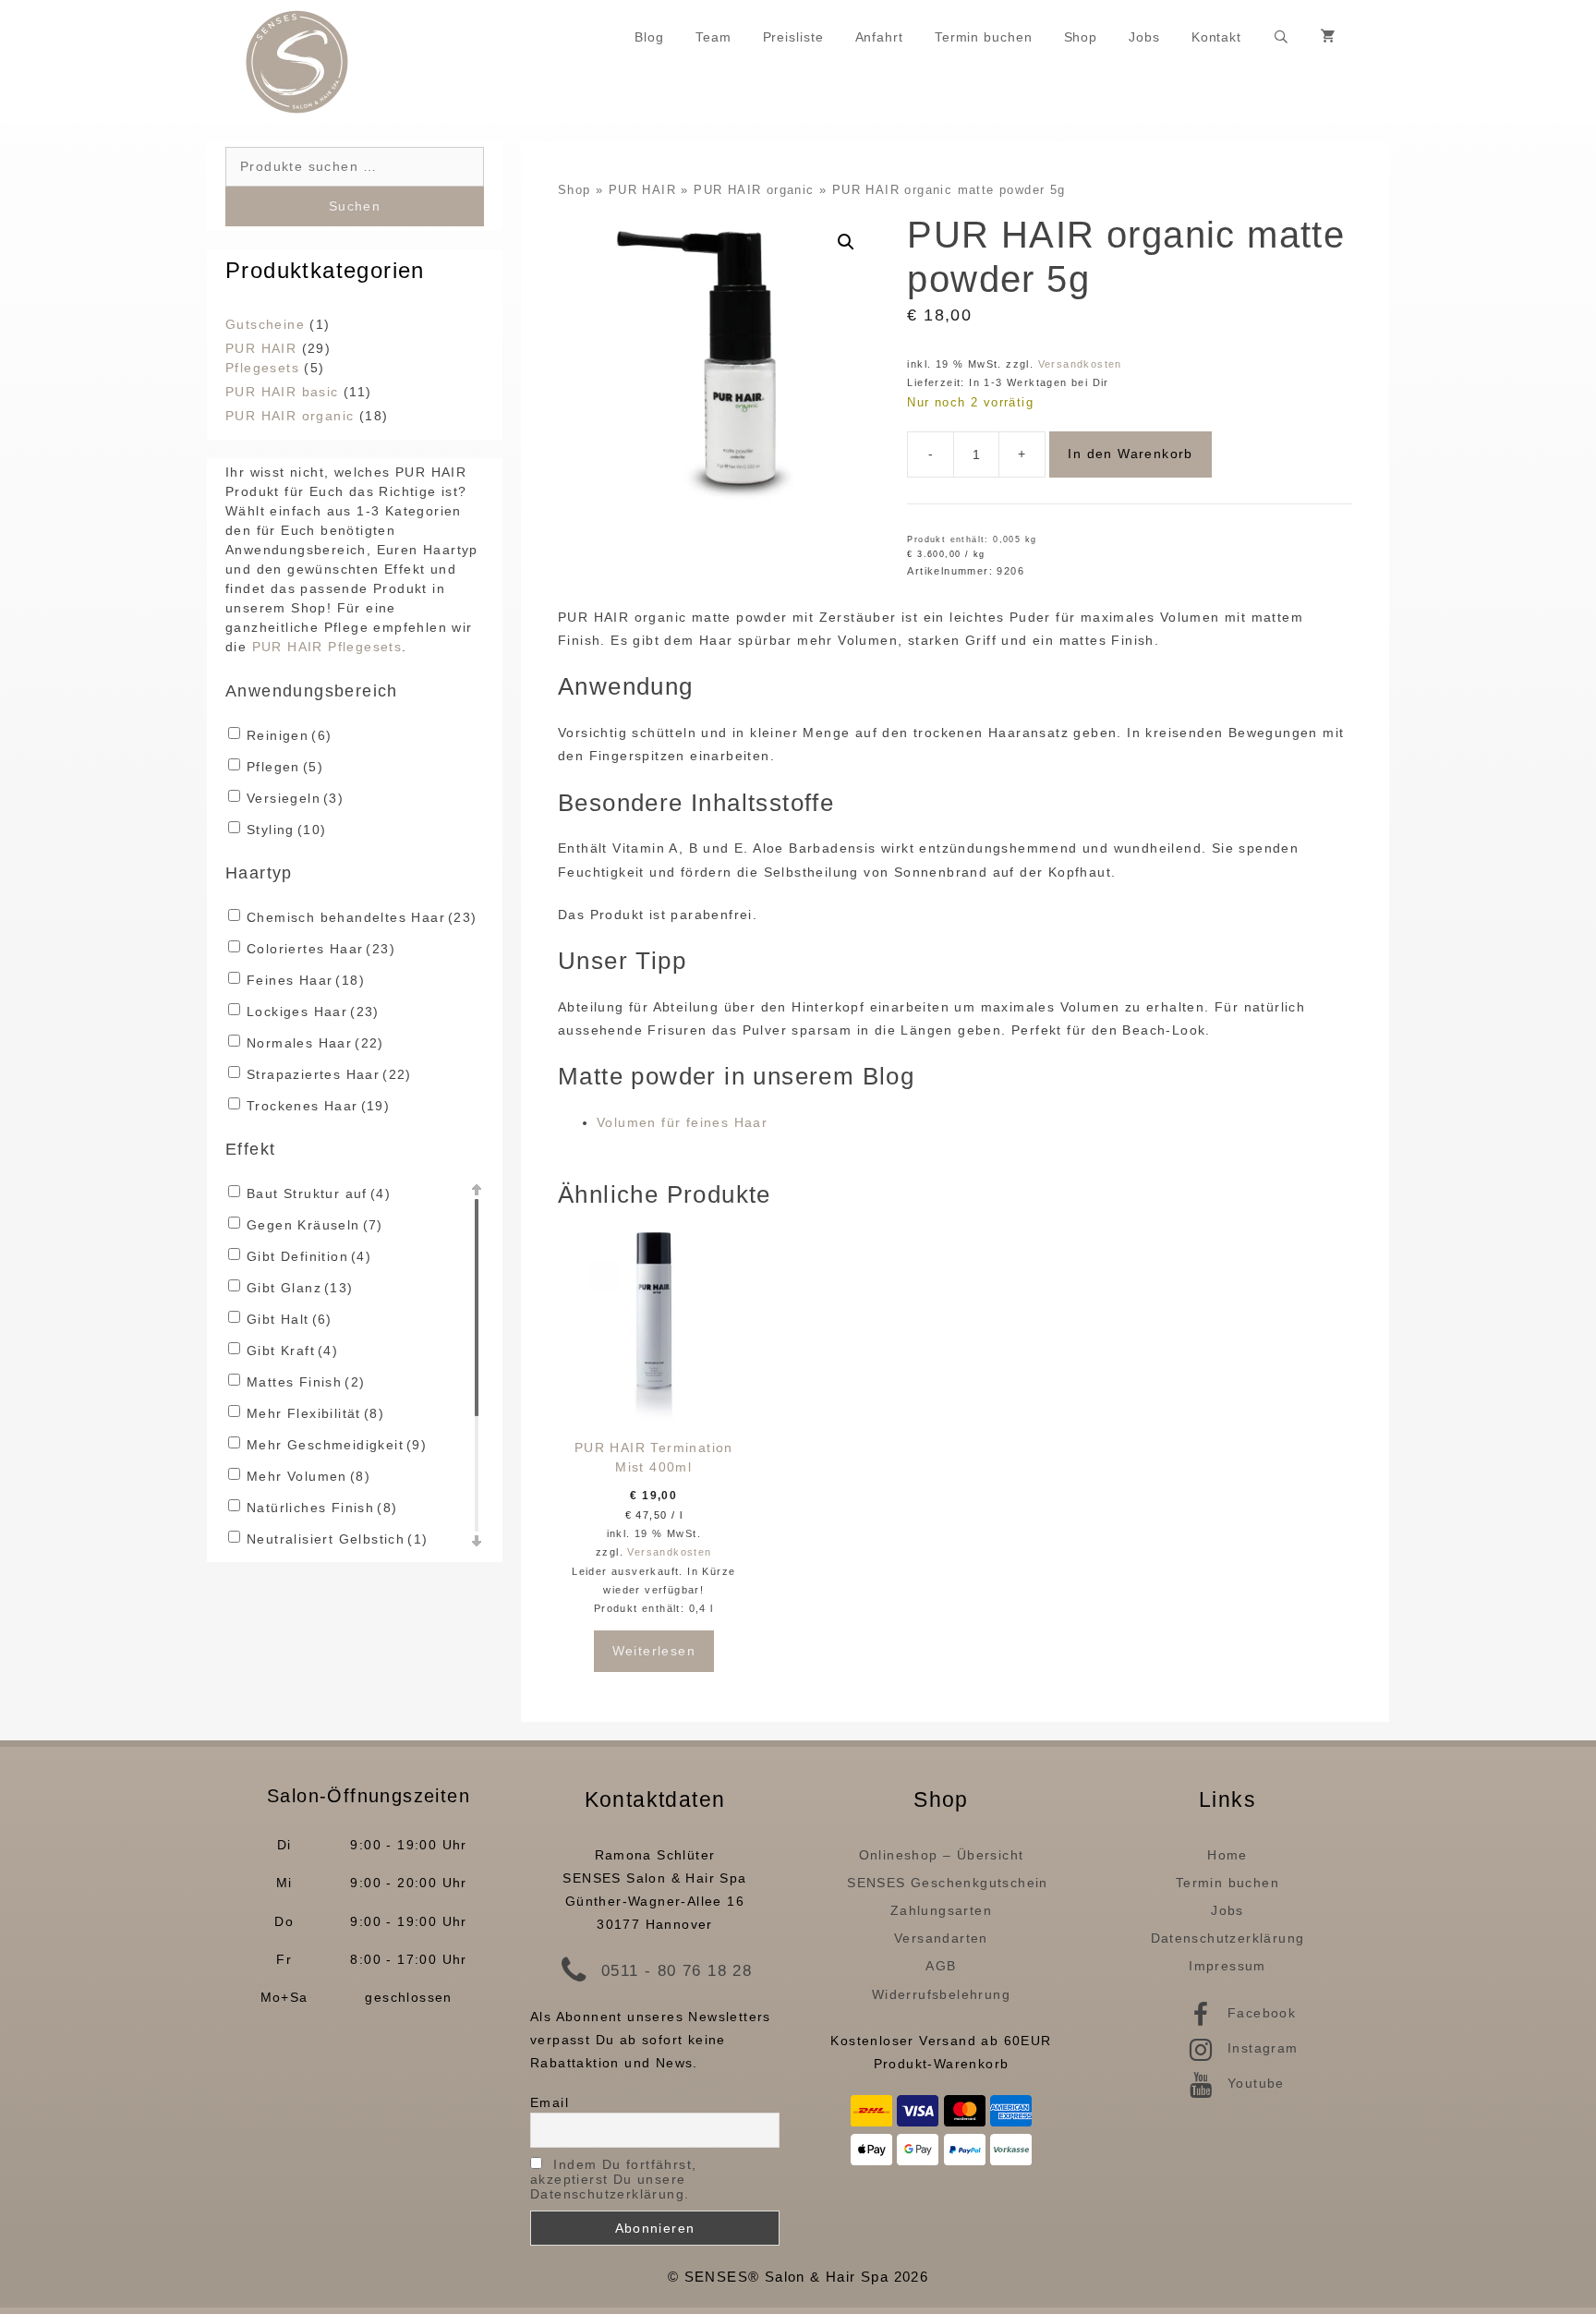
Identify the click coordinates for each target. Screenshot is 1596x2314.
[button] (846, 242)
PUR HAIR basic (282, 392)
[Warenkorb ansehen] (1329, 37)
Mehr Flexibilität (315, 1413)
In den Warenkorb (1130, 454)
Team (713, 37)
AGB (941, 1966)
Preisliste (793, 37)
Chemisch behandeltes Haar (362, 917)
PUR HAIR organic (754, 190)
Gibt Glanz (300, 1288)
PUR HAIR (642, 190)
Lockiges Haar (313, 1012)
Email (550, 2102)
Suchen (355, 206)
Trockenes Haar (318, 1106)
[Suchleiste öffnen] (1281, 37)
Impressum (1227, 1966)
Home (1227, 1855)
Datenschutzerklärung (1228, 1938)
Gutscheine (265, 324)
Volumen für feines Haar (682, 1122)
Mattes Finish (306, 1382)
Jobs (1144, 37)
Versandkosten (1080, 364)
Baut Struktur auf (319, 1193)
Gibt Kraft (292, 1351)
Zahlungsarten (941, 1910)
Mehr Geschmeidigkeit (337, 1445)
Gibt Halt (290, 1319)
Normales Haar (315, 1043)
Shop (1081, 37)
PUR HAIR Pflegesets (327, 647)
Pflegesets (262, 368)
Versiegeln (295, 798)
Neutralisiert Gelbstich (337, 1539)
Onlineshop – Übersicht (942, 1855)
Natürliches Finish (322, 1508)
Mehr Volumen (308, 1476)
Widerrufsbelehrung (941, 1994)
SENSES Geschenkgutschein (948, 1883)
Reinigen (289, 735)
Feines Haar (306, 980)
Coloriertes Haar (321, 949)
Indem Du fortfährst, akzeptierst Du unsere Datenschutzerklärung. (613, 2179)
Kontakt (1216, 37)
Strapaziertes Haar (329, 1074)
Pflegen (285, 767)
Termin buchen (984, 37)
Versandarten (941, 1938)
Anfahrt (879, 37)
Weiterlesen (654, 1651)
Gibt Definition (309, 1256)
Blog (649, 37)
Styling (286, 830)
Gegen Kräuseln (315, 1225)
